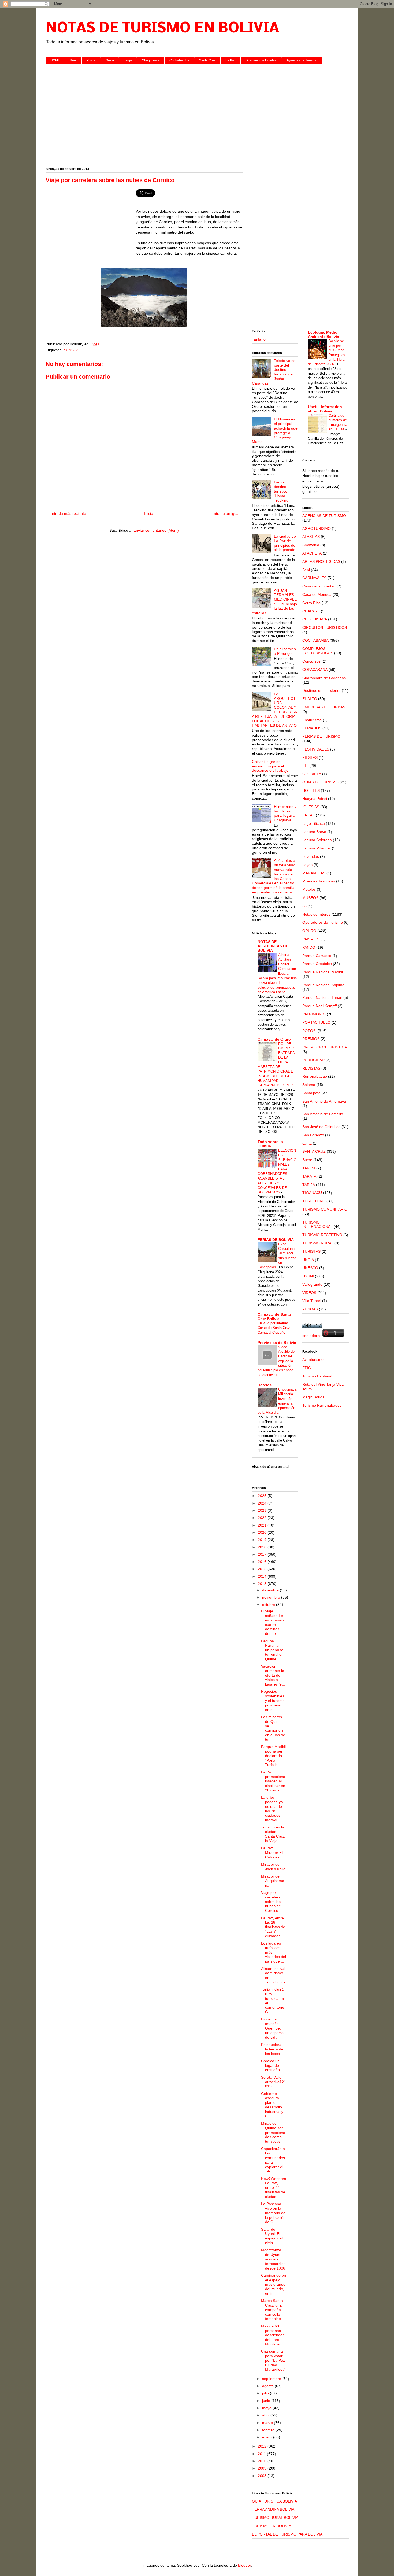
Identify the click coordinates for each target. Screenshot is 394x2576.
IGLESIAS (311, 807)
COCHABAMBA (315, 640)
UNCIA (308, 1260)
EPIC (307, 1368)
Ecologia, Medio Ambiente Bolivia (324, 334)
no (304, 906)
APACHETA (312, 553)
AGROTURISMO (317, 528)
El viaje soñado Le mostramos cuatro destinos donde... (273, 1622)
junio (267, 2401)
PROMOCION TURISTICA (325, 1047)
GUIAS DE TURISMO (320, 782)
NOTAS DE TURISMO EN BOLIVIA (162, 29)
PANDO (309, 947)
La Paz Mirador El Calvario (272, 1853)
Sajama (309, 1085)
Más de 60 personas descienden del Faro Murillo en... (273, 2335)
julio (266, 2393)
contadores (312, 1336)
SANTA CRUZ (314, 1151)
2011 (262, 2454)
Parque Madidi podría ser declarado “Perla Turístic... (273, 1756)
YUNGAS (71, 350)
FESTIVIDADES (316, 749)
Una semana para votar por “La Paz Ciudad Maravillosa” (273, 2360)
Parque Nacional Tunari (322, 997)
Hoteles (265, 1385)
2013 (263, 1584)
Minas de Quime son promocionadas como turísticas (273, 2132)
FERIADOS (312, 728)
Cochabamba (179, 60)
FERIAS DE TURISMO (321, 736)
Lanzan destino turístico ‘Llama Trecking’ (282, 491)
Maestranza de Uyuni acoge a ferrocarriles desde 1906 (273, 2259)
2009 (263, 2468)
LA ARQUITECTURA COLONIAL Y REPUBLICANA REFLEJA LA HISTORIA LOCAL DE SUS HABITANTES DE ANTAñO (275, 710)
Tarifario (259, 339)
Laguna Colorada (317, 840)
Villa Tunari (312, 1301)
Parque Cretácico (317, 964)
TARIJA (309, 1185)
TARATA (309, 1176)
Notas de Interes (316, 914)
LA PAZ (308, 815)
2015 (263, 1569)
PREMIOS (311, 1039)
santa (307, 1143)
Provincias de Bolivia (277, 1343)
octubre (269, 1605)
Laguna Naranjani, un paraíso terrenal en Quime (272, 1650)
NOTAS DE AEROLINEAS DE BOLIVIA (273, 946)
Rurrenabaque (315, 1076)
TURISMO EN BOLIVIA (272, 2526)
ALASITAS (311, 537)
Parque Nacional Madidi (323, 972)
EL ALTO (310, 699)
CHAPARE (311, 611)
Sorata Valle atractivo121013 (274, 2082)
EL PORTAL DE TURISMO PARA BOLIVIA (287, 2534)
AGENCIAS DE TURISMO (324, 516)
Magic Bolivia (313, 1397)
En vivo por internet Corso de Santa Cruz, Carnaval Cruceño (274, 1328)
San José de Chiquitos (321, 1127)
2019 (263, 1540)
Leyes (307, 865)
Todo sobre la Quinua (270, 1144)
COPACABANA (315, 670)
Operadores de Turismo (323, 922)
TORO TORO (314, 1201)
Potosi (91, 60)
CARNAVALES (314, 578)
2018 (263, 1547)
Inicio (149, 513)
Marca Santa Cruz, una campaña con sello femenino (272, 2310)
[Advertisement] (197, 110)
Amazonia (311, 545)
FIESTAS (310, 757)
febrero (269, 2430)
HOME (55, 60)
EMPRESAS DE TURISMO (325, 707)
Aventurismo (313, 1359)
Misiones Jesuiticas (319, 881)
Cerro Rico (311, 603)
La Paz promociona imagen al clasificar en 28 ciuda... (273, 1781)
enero (268, 2437)
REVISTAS (311, 1068)
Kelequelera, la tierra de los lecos (272, 2049)
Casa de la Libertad (319, 586)
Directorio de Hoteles (261, 60)
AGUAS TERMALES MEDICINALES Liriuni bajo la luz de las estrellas (275, 602)
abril (266, 2415)
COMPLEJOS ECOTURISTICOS (318, 651)
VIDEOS (309, 1293)
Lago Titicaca (314, 823)
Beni (73, 60)
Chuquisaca (151, 60)
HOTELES (311, 790)
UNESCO (310, 1268)
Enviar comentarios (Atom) (156, 530)
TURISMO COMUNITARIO (325, 1209)
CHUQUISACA (315, 619)
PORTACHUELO (316, 1022)
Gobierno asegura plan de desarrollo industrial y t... (272, 2105)
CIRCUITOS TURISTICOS (325, 627)
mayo (267, 2408)
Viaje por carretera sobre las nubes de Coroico (271, 1901)
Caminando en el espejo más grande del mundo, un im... (274, 2284)
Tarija (128, 60)
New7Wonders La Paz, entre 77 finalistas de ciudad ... (274, 2188)
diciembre (271, 1590)
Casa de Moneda (317, 594)
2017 (263, 1554)
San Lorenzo (313, 1135)
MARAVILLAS (314, 873)
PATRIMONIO (314, 1014)
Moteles (309, 889)
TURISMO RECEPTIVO (322, 1235)
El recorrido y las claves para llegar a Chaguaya (285, 813)
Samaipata (311, 1093)
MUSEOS (310, 898)
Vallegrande (312, 1284)
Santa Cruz (207, 60)
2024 (263, 1503)
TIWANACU (312, 1193)
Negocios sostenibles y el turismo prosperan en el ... (273, 1700)
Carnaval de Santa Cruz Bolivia (274, 1317)
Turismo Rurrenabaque (322, 1405)
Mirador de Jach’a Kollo (273, 1867)
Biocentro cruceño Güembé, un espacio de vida (272, 2028)
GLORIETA (312, 774)
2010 (263, 2461)
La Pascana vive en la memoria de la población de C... (273, 2213)
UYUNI (308, 1276)
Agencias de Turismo (302, 60)
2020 (263, 1532)
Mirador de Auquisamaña (273, 1881)
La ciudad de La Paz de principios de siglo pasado (285, 543)
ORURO (309, 931)
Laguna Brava (314, 832)
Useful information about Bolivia (325, 409)
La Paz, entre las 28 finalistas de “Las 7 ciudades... (273, 1927)
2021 (263, 1525)
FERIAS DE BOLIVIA (276, 1240)
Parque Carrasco (317, 956)
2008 (263, 2476)
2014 (263, 1576)
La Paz (231, 60)
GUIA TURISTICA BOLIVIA (274, 2501)
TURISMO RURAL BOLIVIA (275, 2518)
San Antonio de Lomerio (323, 1114)
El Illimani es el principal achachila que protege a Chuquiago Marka (275, 430)
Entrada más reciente (68, 513)
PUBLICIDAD (313, 1060)
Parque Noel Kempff (319, 1006)
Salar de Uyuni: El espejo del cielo (272, 2236)
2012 (263, 2446)
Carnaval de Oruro (274, 1039)
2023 (263, 1510)
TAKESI (309, 1168)
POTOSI (309, 1031)
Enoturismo (312, 720)
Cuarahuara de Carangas (324, 678)
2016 (263, 1562)
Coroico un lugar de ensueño (270, 2065)
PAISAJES (311, 939)
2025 (263, 1496)
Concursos (311, 661)
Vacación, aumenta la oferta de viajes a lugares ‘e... (273, 1675)
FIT (305, 766)
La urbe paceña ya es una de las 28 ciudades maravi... (272, 1809)
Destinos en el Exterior (321, 690)
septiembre (272, 2379)
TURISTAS (311, 1251)
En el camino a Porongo (285, 651)
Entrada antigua (225, 513)
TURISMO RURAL (318, 1243)
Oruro (110, 60)
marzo (268, 2423)
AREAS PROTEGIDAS (321, 561)
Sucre (307, 1160)
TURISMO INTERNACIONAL (317, 1224)
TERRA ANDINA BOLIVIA (273, 2509)
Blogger (244, 2565)
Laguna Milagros (317, 848)
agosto (268, 2386)
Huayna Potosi (315, 799)
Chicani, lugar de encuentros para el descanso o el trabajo (270, 766)
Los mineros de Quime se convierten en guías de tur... (273, 1728)
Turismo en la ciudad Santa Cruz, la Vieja (273, 1834)
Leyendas (311, 856)
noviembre (272, 1597)
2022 (263, 1518)
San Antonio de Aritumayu (324, 1101)
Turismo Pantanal (317, 1376)
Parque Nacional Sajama (323, 985)
